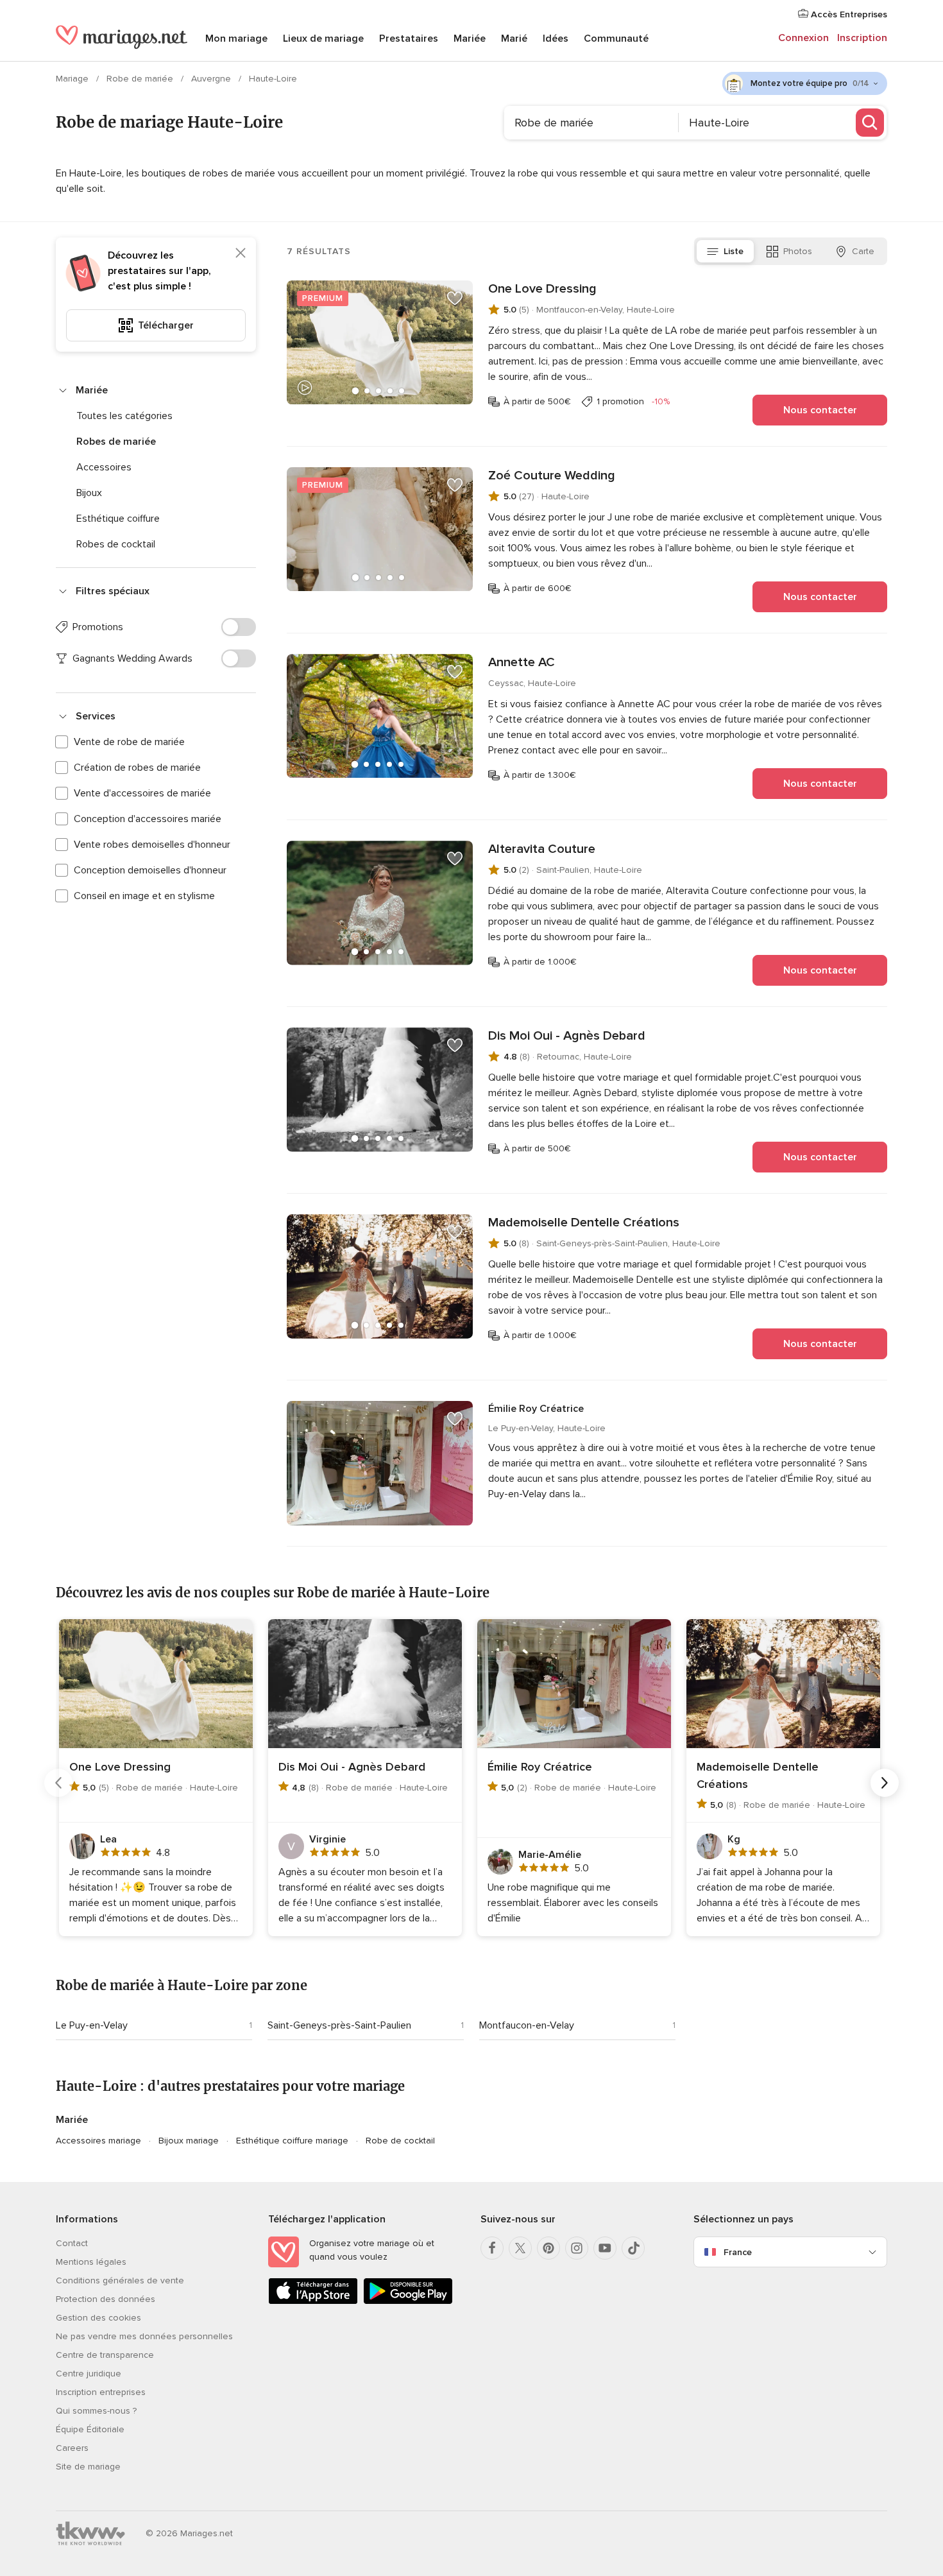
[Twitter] (520, 2248)
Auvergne (212, 79)
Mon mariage (236, 39)
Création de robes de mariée (137, 768)
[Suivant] (885, 1783)
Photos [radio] (798, 251)
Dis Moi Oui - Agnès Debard (567, 1036)
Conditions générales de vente (120, 2280)
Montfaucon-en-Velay (527, 2025)
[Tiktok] (633, 2248)
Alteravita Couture (542, 849)
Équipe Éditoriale (90, 2429)
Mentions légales (91, 2262)
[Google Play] (408, 2302)
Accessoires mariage (98, 2141)
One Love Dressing (542, 289)
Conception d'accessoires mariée (148, 819)
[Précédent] (58, 1783)
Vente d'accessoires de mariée (142, 793)
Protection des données (106, 2299)
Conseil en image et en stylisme (144, 896)
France (738, 2252)
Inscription (862, 38)
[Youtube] (605, 2248)
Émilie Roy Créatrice (536, 1409)
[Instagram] (577, 2248)
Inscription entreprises (101, 2392)
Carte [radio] (863, 251)
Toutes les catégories (124, 416)
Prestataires (409, 39)
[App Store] (313, 2302)
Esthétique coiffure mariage (292, 2141)
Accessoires (104, 467)
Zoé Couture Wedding (552, 476)
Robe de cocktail (400, 2141)
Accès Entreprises (848, 14)
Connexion (803, 38)
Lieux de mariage (323, 39)
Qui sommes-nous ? (96, 2411)
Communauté (616, 39)
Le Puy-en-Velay (92, 2025)
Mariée (470, 39)
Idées (556, 39)
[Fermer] (241, 253)
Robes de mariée (116, 442)
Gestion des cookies (98, 2318)
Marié (514, 39)
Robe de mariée (141, 79)
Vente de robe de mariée (129, 742)
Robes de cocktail (116, 544)
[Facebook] (492, 2248)
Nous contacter (820, 410)
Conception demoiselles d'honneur (150, 870)
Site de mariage (88, 2467)
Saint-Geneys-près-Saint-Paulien (339, 2025)
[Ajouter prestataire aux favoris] (455, 298)
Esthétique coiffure (118, 519)
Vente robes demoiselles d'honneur (152, 845)
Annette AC (522, 662)
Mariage (73, 79)
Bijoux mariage (189, 2141)
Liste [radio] (734, 251)
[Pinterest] (548, 2248)
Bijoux (89, 493)
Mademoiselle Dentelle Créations (584, 1223)
